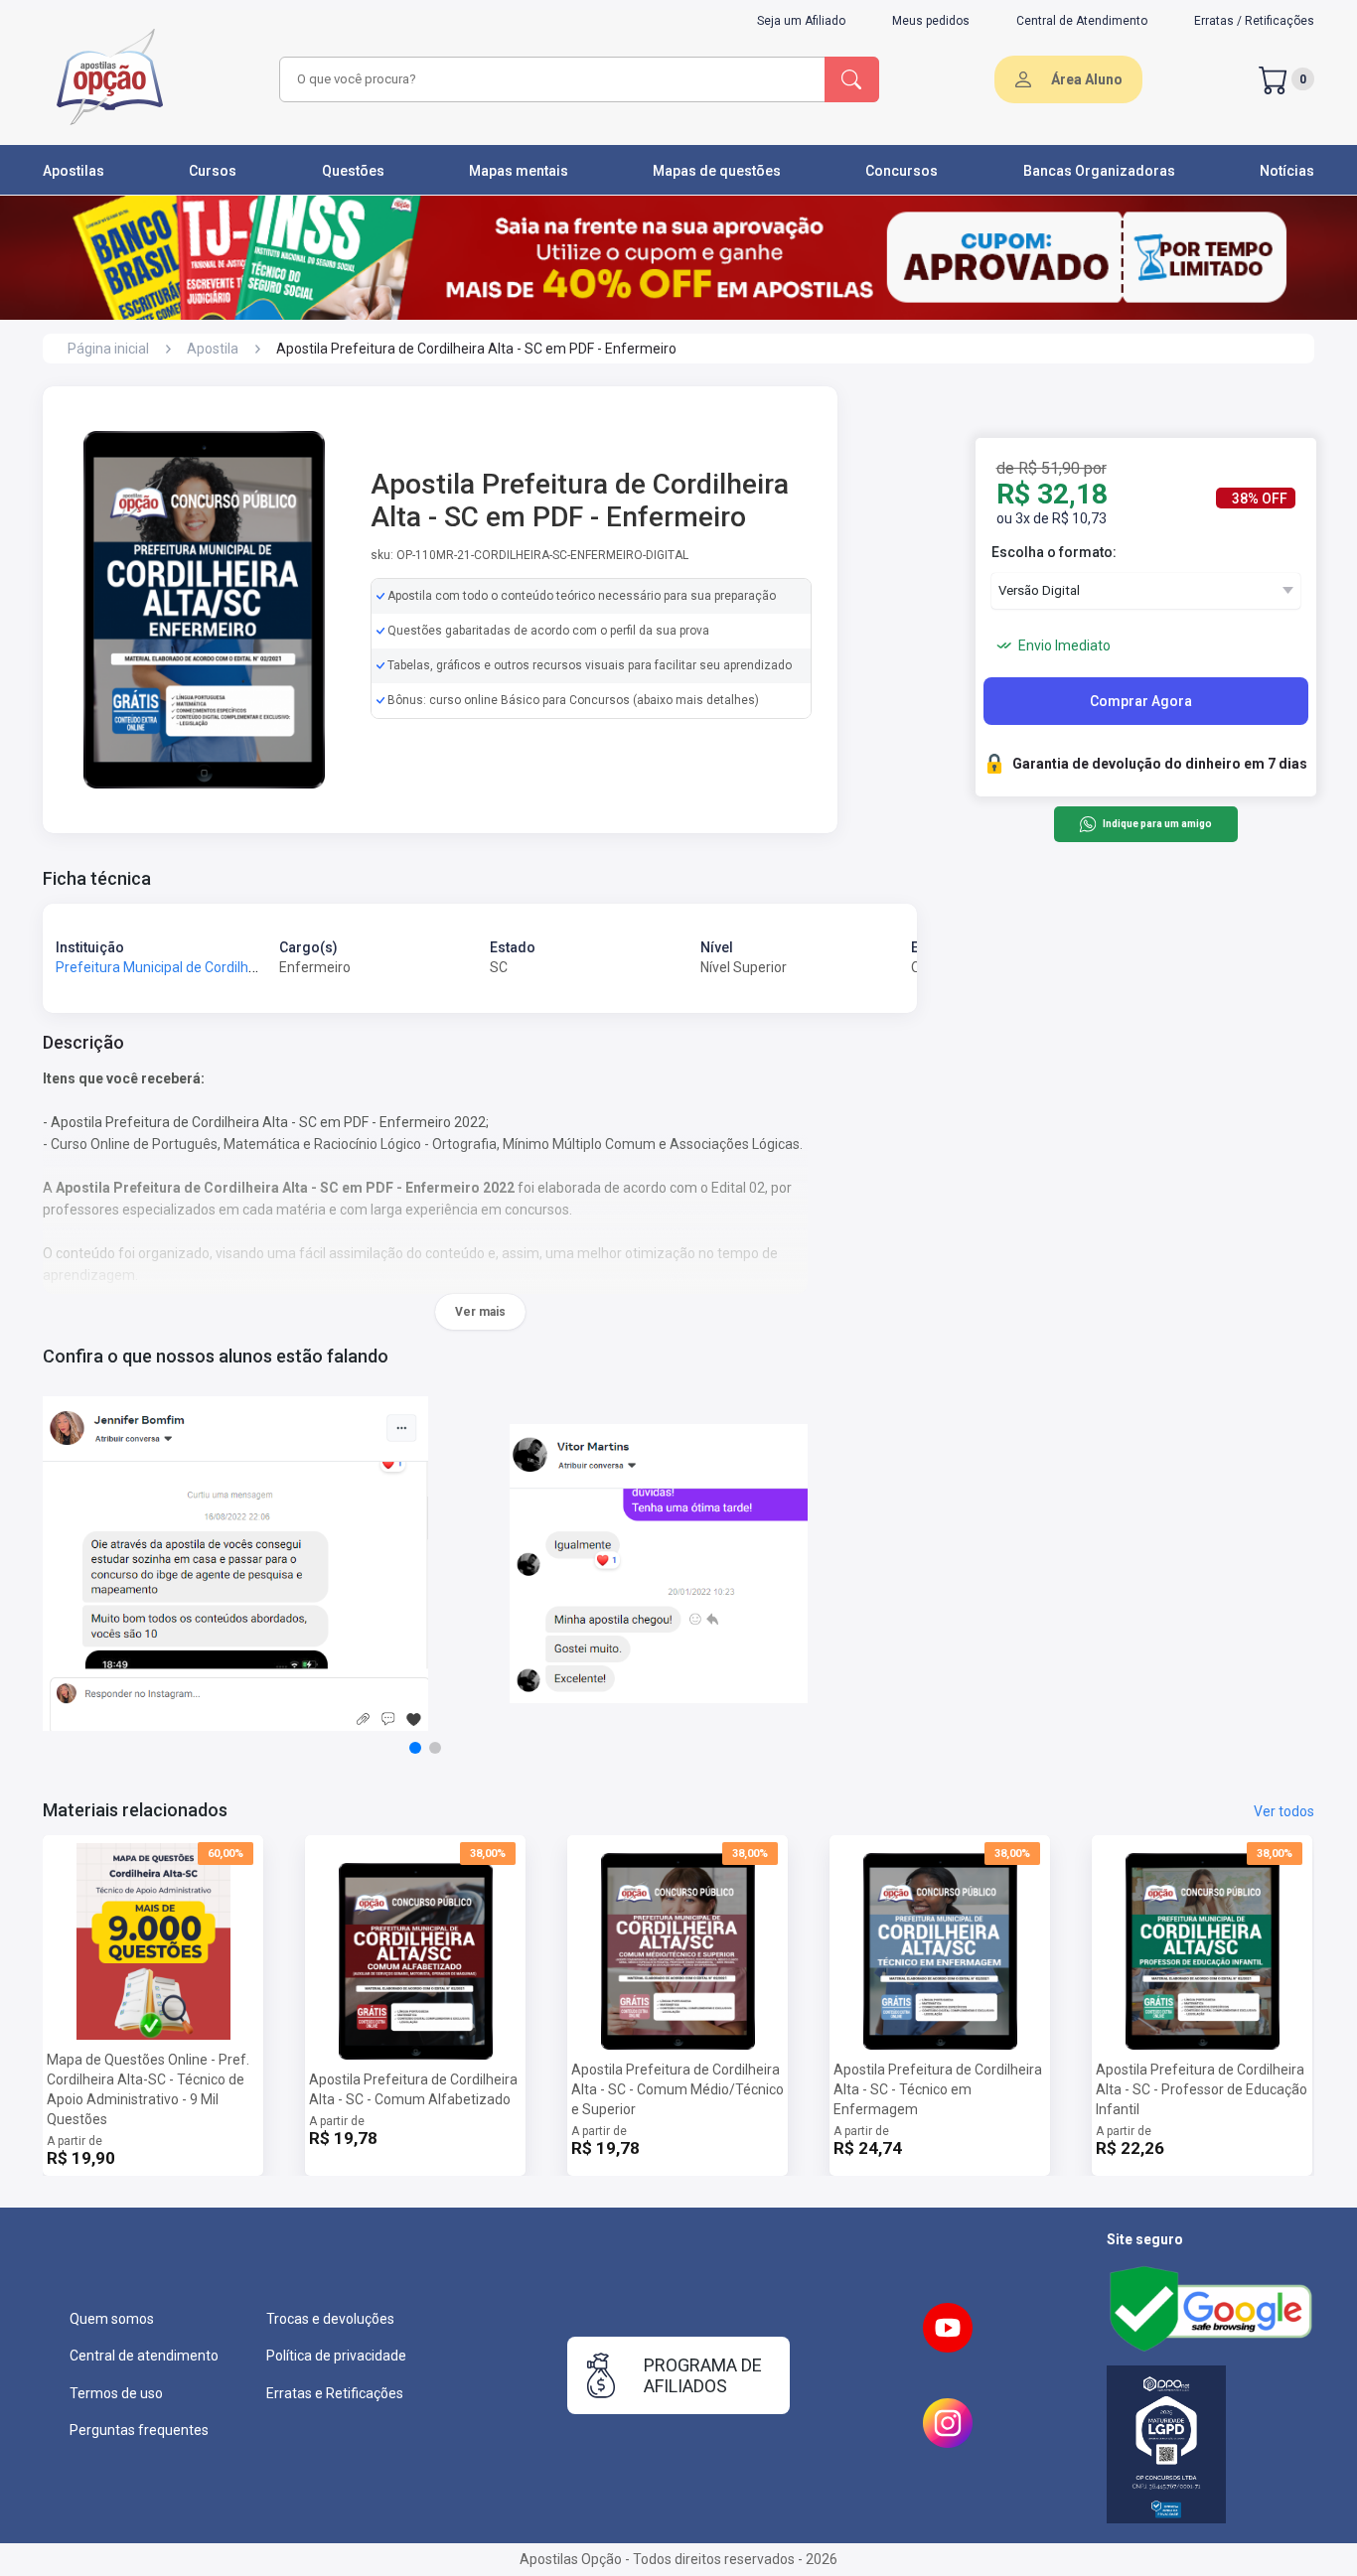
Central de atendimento (144, 2356)
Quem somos (112, 2319)
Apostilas (74, 171)
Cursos (213, 171)
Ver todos (1284, 1811)
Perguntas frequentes (139, 2430)
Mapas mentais (519, 171)
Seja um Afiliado (801, 21)
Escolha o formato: (1054, 552)
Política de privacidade (336, 2356)
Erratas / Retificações (1254, 21)
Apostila (213, 349)
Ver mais (480, 1312)
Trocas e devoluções (330, 2319)
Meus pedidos (931, 21)
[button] (415, 1748)
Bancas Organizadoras (1099, 171)
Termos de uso (116, 2393)
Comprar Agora (1141, 701)
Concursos (902, 171)
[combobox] (549, 79)
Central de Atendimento (1082, 21)
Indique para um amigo (1157, 825)
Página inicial (108, 349)
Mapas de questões (717, 171)
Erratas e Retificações (335, 2393)
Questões (353, 171)
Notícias (1287, 171)
